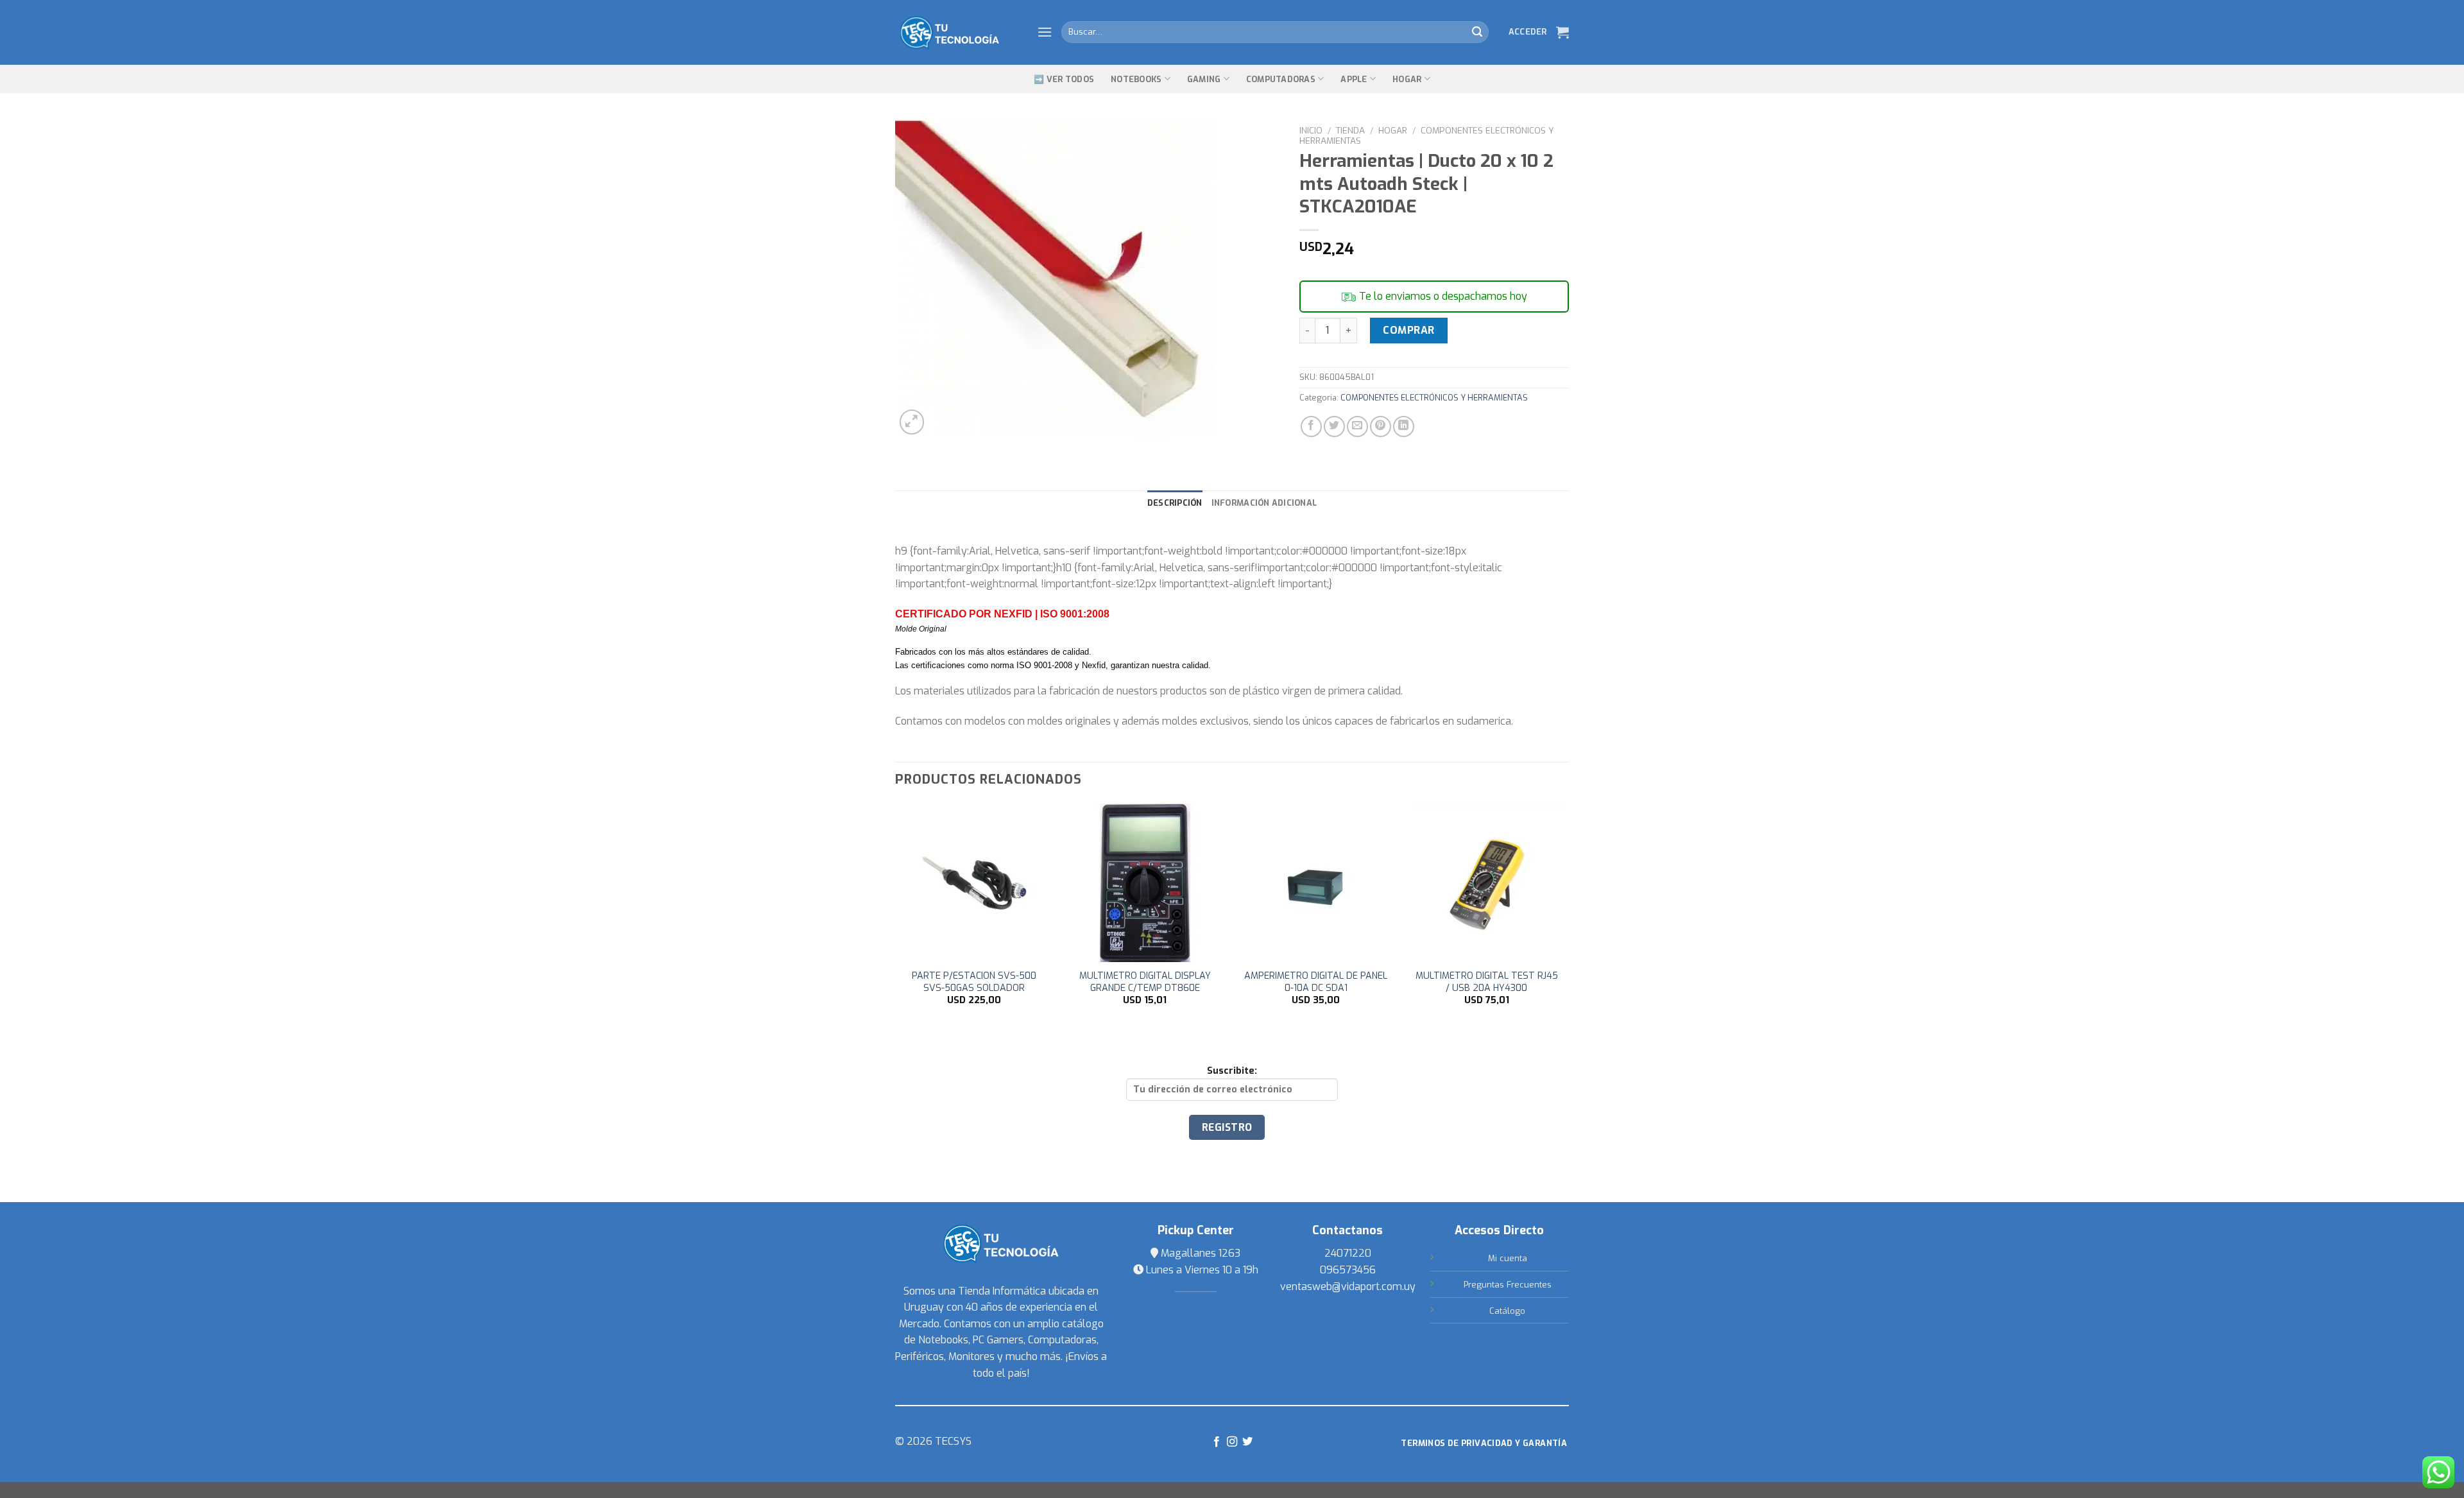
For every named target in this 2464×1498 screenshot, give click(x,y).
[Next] (1565, 916)
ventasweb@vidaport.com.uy (1348, 1287)
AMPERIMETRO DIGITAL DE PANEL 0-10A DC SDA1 (1316, 982)
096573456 (1348, 1270)
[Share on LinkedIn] (1404, 426)
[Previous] (896, 916)
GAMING (1204, 79)
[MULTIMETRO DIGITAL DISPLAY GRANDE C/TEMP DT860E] (1145, 883)
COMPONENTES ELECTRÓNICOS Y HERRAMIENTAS (1427, 135)
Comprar (1408, 330)
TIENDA (1350, 130)
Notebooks (1136, 79)
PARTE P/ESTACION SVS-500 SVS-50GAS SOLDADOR (974, 982)
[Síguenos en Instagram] (1232, 1442)
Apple (1354, 79)
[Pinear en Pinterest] (1381, 426)
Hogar (1407, 79)
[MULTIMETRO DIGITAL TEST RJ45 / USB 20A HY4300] (1487, 883)
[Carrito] (1562, 32)
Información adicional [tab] (1264, 503)
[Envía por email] (1357, 426)
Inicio (1311, 130)
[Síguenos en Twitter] (1247, 1442)
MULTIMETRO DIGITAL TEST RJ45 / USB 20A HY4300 (1487, 982)
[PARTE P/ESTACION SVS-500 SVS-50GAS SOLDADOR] (974, 883)
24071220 (1348, 1253)
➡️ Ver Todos (1064, 79)
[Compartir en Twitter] (1334, 426)
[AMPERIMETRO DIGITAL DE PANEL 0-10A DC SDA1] (1316, 883)
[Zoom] (912, 422)
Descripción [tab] (1175, 503)
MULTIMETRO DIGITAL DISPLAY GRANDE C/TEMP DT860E (1145, 982)
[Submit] (1477, 32)
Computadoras (1281, 79)
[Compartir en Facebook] (1311, 426)
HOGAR (1393, 130)
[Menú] (1045, 32)
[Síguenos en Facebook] (1216, 1442)
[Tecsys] (956, 33)
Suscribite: (1232, 1071)
